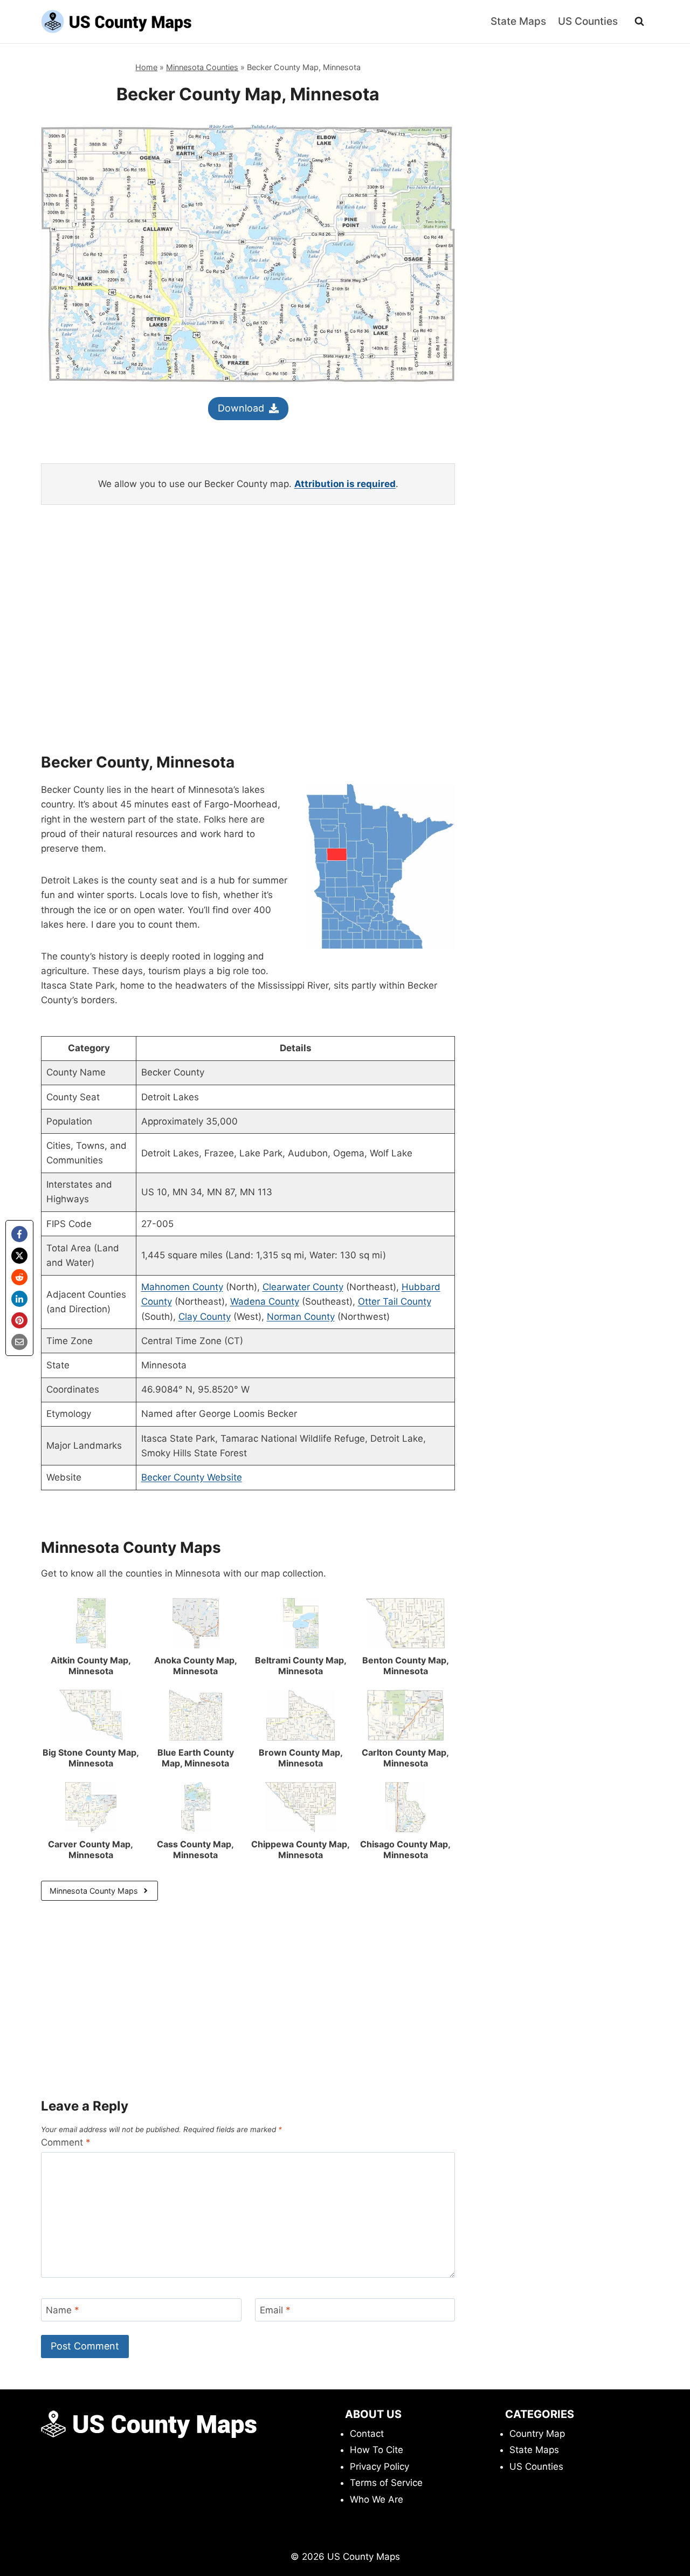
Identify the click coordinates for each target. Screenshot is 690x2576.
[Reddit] (19, 1277)
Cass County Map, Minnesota (195, 1849)
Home (146, 67)
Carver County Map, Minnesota (91, 1849)
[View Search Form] (639, 22)
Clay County (205, 1317)
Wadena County (265, 1301)
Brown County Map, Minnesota (301, 1758)
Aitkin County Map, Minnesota (91, 1666)
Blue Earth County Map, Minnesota (196, 1758)
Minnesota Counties (202, 67)
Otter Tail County (395, 1301)
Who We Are (377, 2499)
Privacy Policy (379, 2467)
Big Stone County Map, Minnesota (91, 1758)
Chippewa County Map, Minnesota (301, 1849)
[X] (19, 1256)
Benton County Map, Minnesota (406, 1666)
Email (275, 2310)
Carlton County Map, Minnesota (405, 1758)
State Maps (518, 21)
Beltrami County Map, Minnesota (301, 1666)
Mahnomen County (182, 1287)
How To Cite (377, 2450)
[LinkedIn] (19, 1299)
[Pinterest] (19, 1320)
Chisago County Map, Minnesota (405, 1849)
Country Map (537, 2434)
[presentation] (91, 1623)
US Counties (588, 21)
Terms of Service (386, 2483)
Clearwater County (303, 1287)
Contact (367, 2434)
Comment (66, 2142)
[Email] (19, 1342)
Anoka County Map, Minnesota (196, 1666)
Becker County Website (192, 1477)
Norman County (301, 1317)
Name (63, 2310)
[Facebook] (19, 1234)
